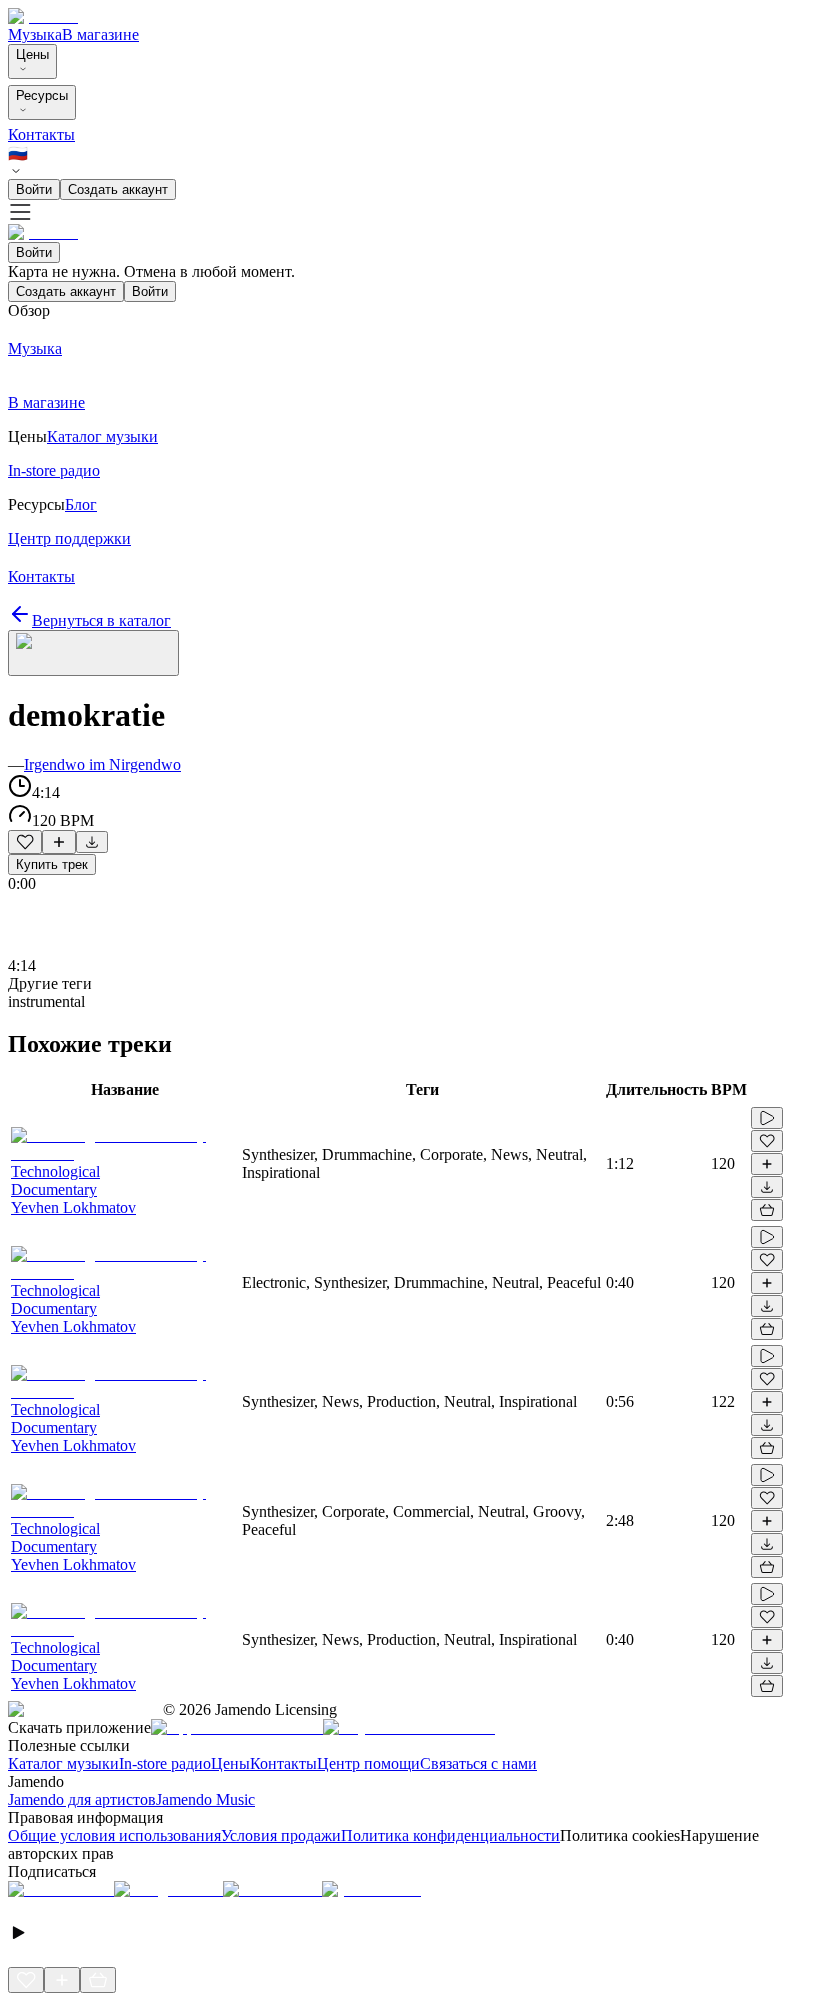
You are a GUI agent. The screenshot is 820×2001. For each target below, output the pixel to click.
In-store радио (165, 1763)
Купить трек (52, 864)
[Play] (93, 653)
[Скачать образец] (92, 842)
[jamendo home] (43, 16)
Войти (34, 189)
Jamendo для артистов (82, 1799)
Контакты (41, 134)
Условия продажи (281, 1835)
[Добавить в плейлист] (59, 842)
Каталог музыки (63, 1763)
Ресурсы (42, 95)
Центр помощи (368, 1763)
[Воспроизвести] (767, 1118)
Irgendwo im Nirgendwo (102, 764)
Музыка (35, 34)
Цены (32, 54)
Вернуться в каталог (101, 620)
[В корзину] (767, 1210)
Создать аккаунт (118, 189)
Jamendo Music (205, 1799)
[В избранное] (25, 842)
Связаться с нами (478, 1763)
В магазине (100, 34)
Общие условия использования (114, 1835)
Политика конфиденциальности (450, 1835)
